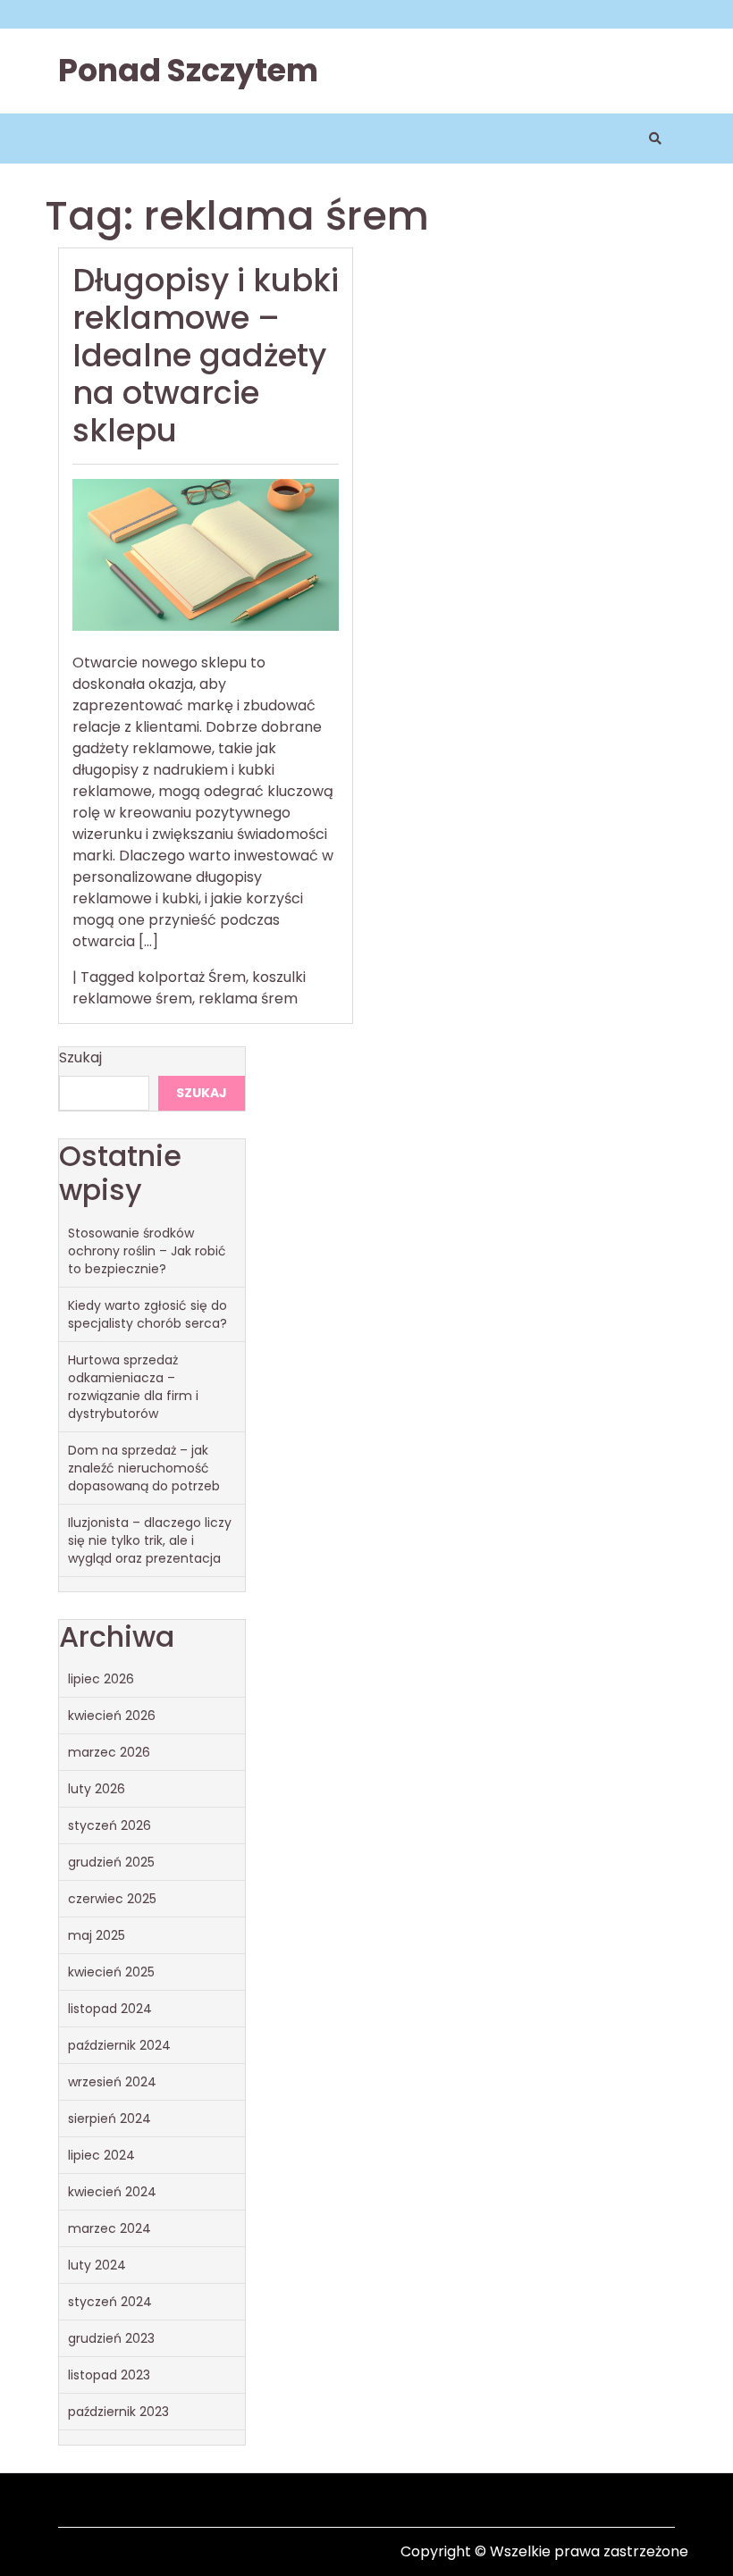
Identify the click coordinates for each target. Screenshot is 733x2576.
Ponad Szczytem (188, 70)
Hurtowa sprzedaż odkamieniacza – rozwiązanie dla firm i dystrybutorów (133, 1387)
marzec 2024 (110, 2228)
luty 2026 (97, 1789)
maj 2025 (97, 1935)
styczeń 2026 (110, 1825)
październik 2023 (118, 2412)
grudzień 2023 (111, 2338)
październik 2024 (119, 2045)
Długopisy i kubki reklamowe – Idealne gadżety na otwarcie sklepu (206, 355)
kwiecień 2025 (111, 1972)
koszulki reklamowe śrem (189, 988)
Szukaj (80, 1057)
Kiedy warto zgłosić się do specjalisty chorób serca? (147, 1314)
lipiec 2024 (101, 2155)
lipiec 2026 (101, 1679)
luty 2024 (97, 2265)
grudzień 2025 (111, 1862)
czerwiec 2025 (112, 1899)
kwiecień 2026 (112, 1716)
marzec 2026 (109, 1752)
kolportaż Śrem (192, 977)
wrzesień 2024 (112, 2082)
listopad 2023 (109, 2375)
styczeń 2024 (110, 2302)
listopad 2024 (110, 2009)
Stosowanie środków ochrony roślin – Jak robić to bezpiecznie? (147, 1251)
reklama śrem (248, 999)
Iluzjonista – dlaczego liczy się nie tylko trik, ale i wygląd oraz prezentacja (150, 1540)
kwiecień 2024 (112, 2192)
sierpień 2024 (110, 2119)
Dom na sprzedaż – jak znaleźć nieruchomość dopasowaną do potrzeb (144, 1468)
